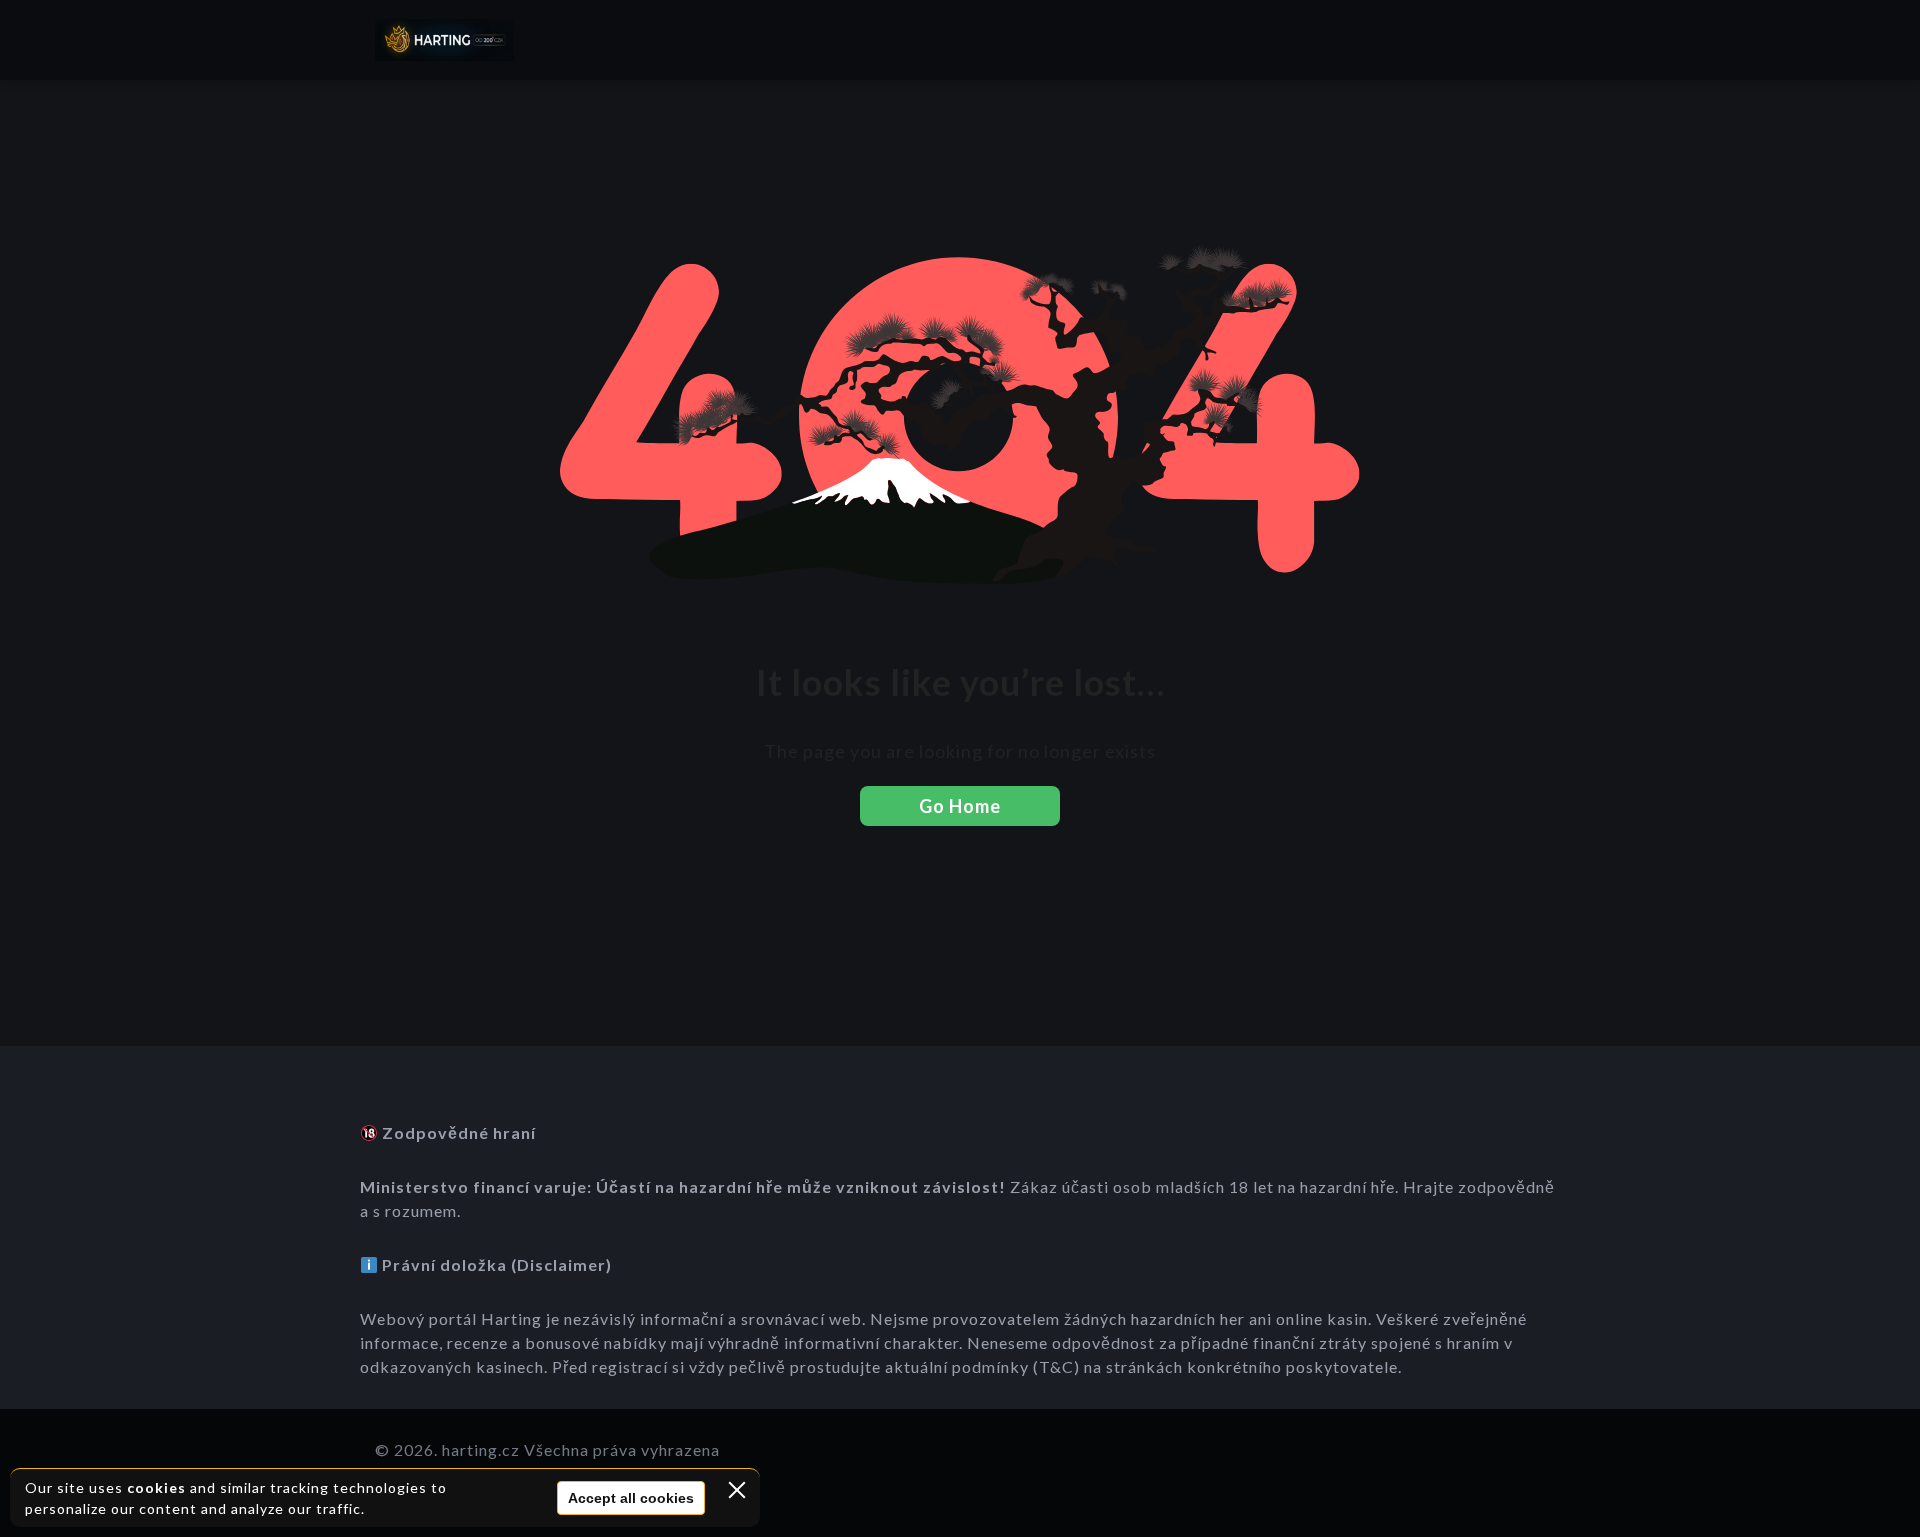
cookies (156, 1487)
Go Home (960, 806)
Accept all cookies (631, 1498)
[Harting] (444, 40)
